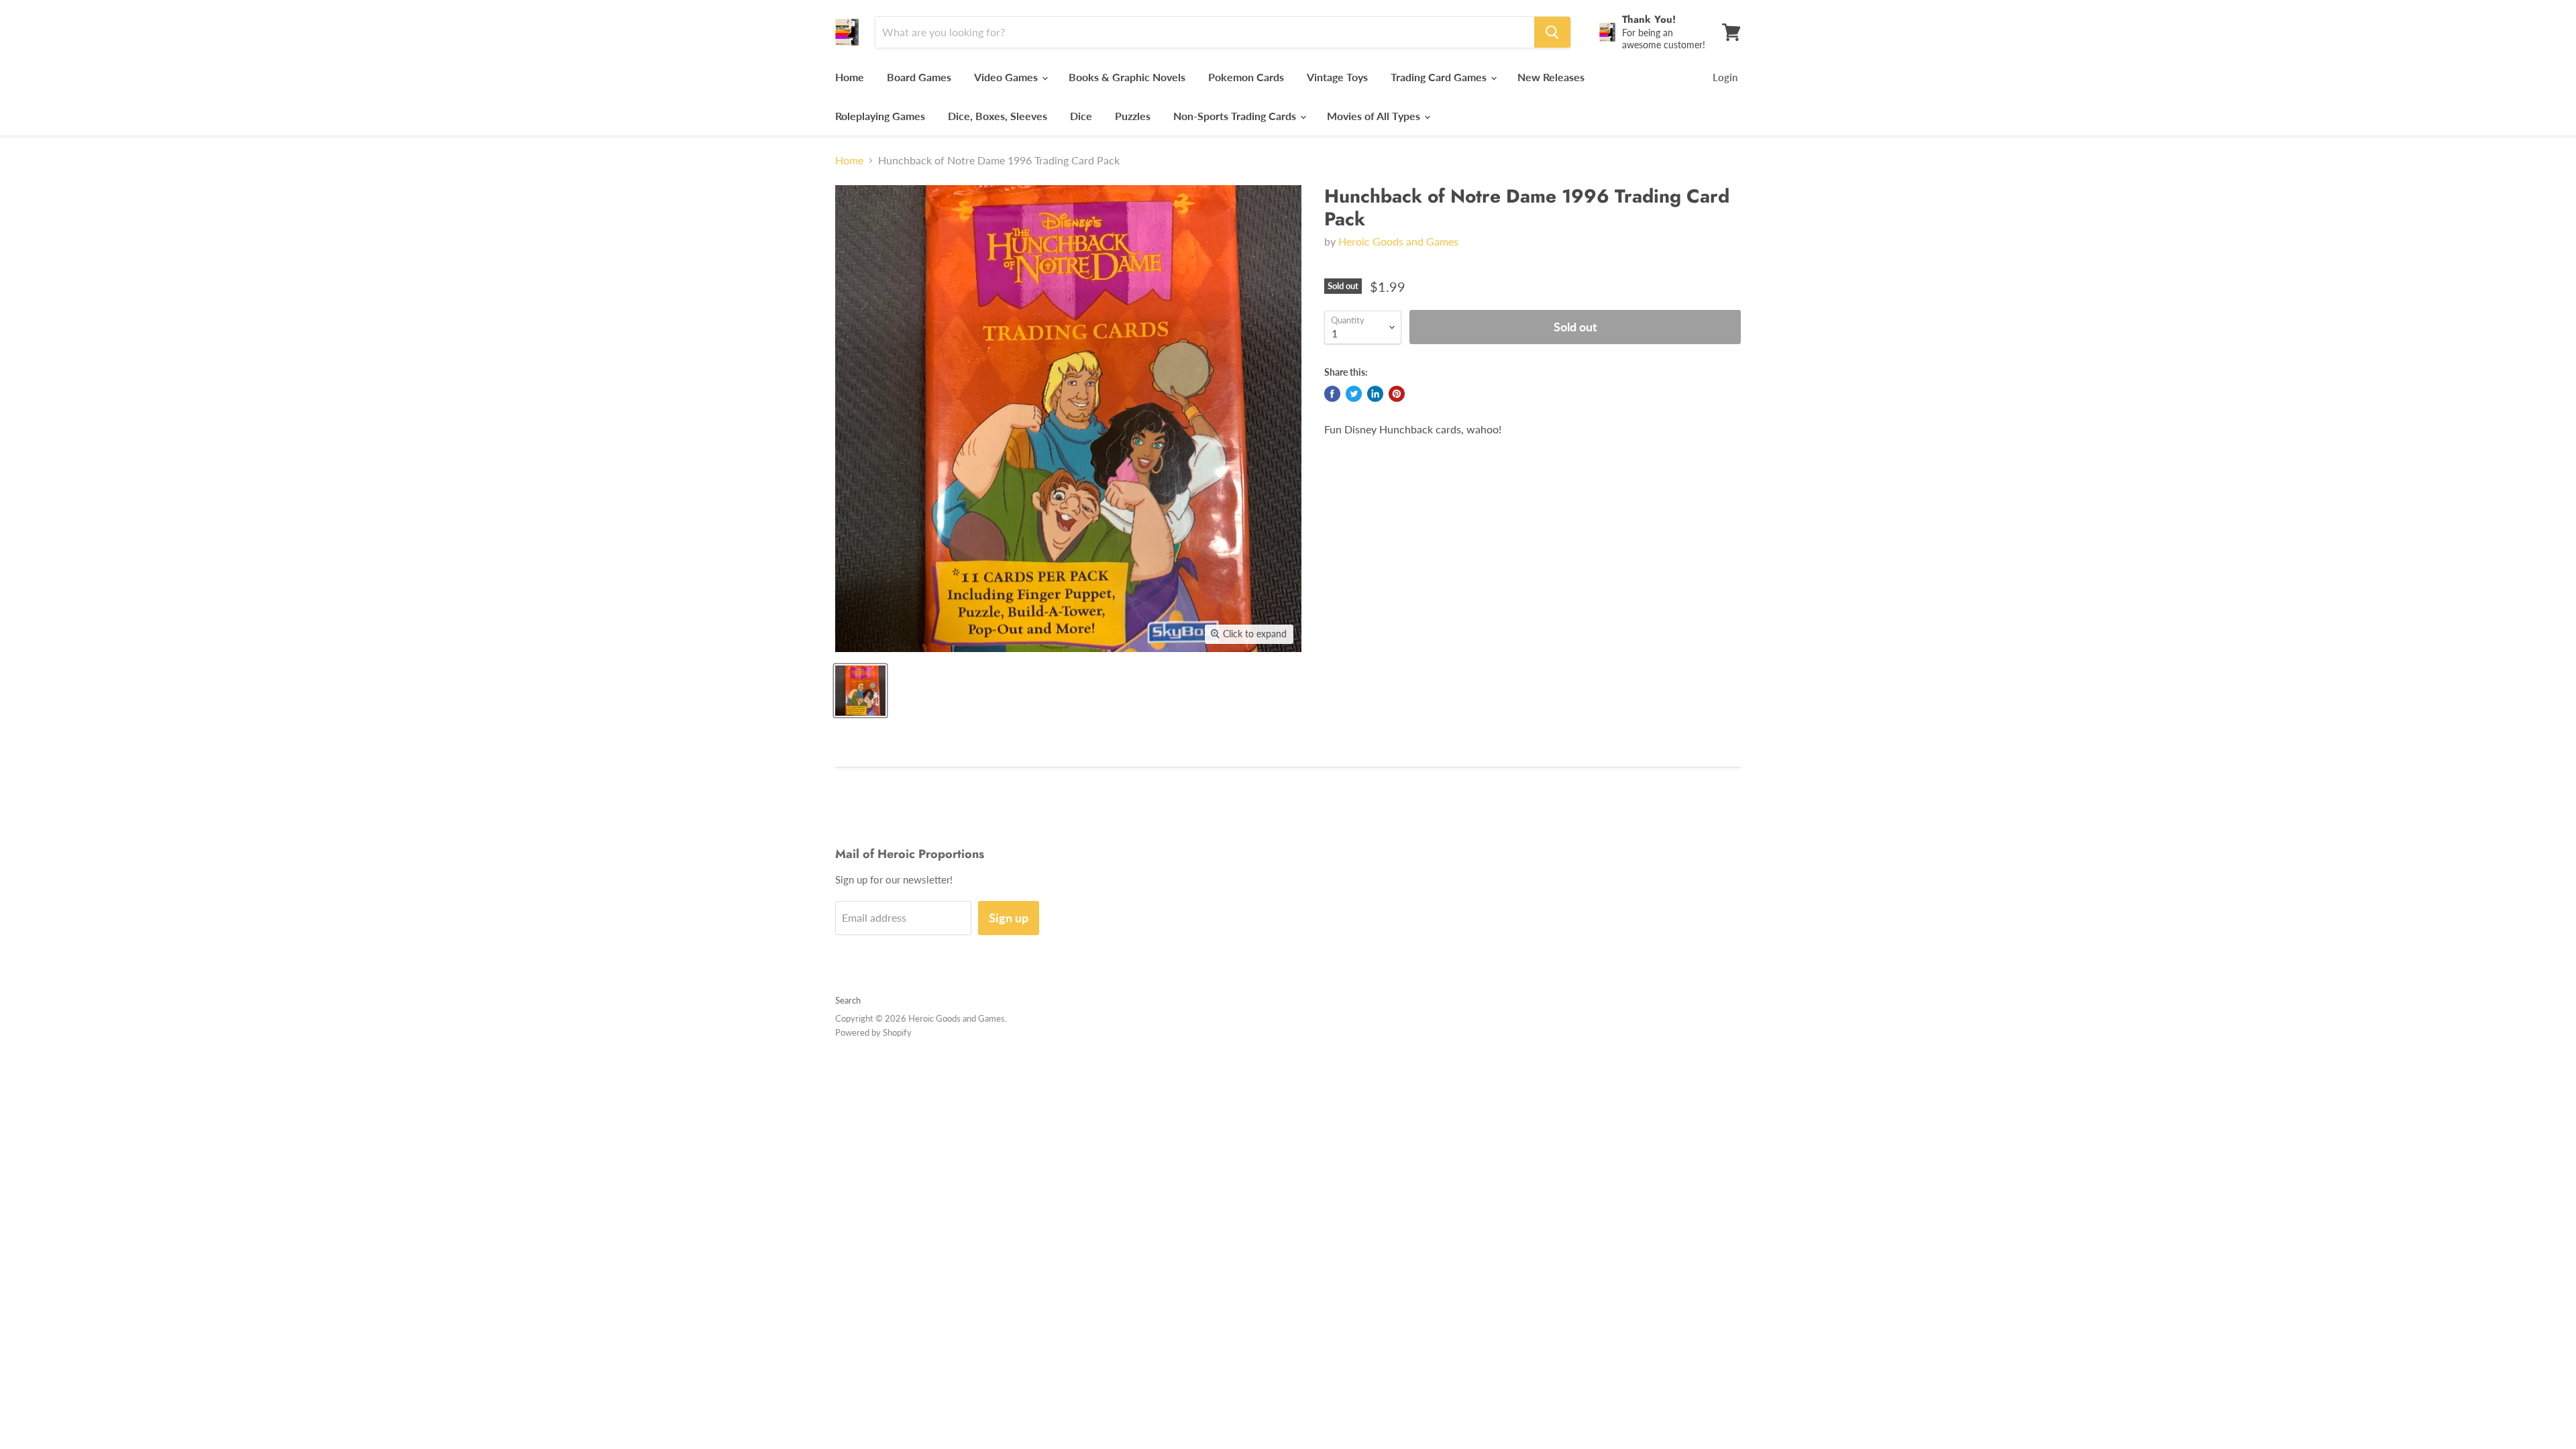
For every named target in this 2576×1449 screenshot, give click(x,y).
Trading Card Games (1440, 77)
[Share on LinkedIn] (1375, 394)
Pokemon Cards (1246, 77)
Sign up (1009, 918)
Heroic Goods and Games (1398, 241)
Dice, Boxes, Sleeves (998, 116)
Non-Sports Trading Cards (1236, 116)
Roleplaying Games (880, 116)
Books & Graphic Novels (1127, 77)
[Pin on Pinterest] (1397, 394)
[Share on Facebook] (1332, 394)
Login (1725, 77)
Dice (1081, 116)
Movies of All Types (1375, 116)
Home (850, 77)
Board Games (919, 77)
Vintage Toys (1337, 77)
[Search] (1552, 32)
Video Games (1007, 77)
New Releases (1551, 77)
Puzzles (1133, 116)
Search (848, 1000)
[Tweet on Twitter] (1354, 394)
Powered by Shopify (873, 1032)
